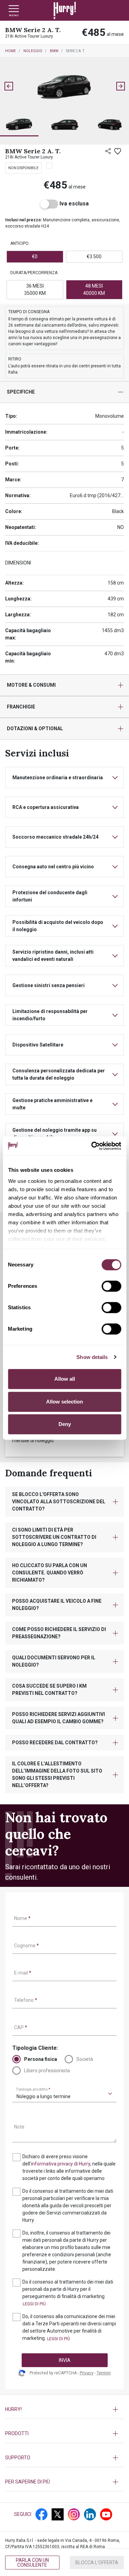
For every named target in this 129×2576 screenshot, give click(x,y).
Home (10, 51)
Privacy (87, 2373)
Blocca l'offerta (97, 2563)
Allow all (65, 1379)
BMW (54, 51)
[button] (19, 125)
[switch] (111, 1286)
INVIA (65, 2360)
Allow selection (64, 1402)
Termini (104, 2373)
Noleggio (33, 51)
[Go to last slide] (9, 86)
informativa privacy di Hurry (61, 2164)
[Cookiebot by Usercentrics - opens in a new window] (92, 1146)
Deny (65, 1424)
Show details (92, 1357)
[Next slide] (120, 86)
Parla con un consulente (32, 2563)
